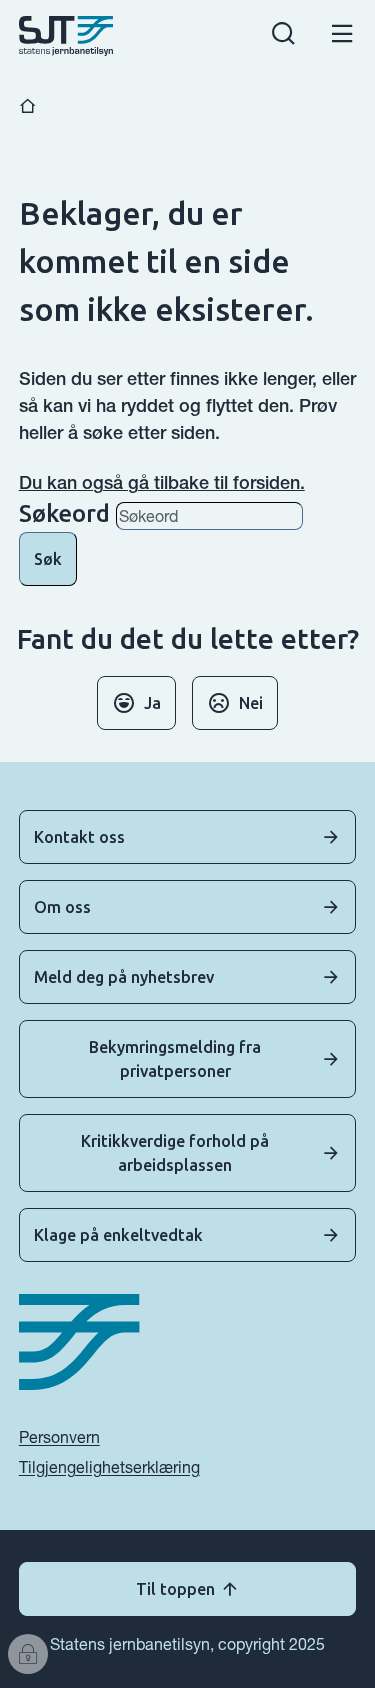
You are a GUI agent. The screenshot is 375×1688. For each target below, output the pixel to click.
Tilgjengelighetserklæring (109, 1467)
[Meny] (342, 36)
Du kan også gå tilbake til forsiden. (162, 482)
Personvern (59, 1437)
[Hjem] (28, 106)
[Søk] (283, 36)
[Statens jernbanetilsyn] (66, 36)
